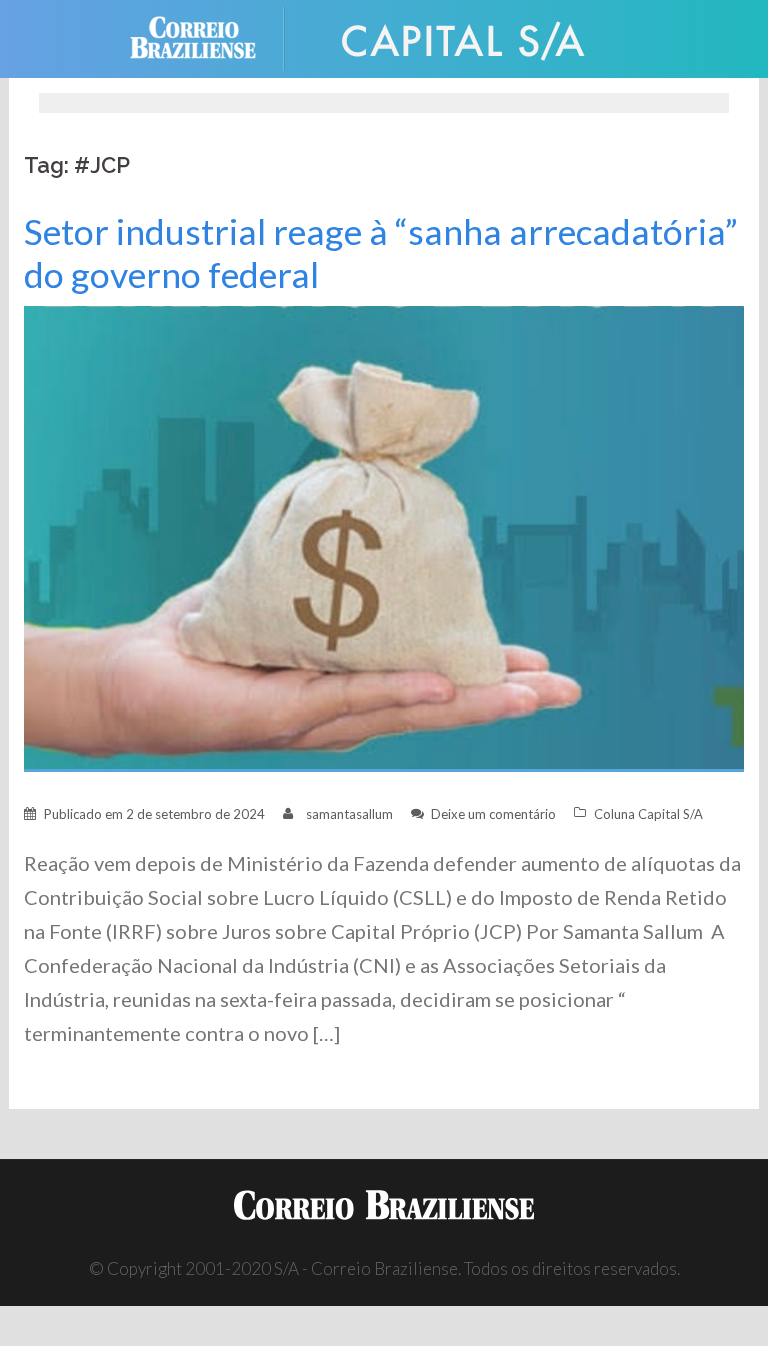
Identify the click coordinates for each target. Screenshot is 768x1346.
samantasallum (349, 814)
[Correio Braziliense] (208, 36)
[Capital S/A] (464, 36)
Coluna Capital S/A (648, 814)
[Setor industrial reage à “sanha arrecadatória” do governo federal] (384, 537)
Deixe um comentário (493, 814)
